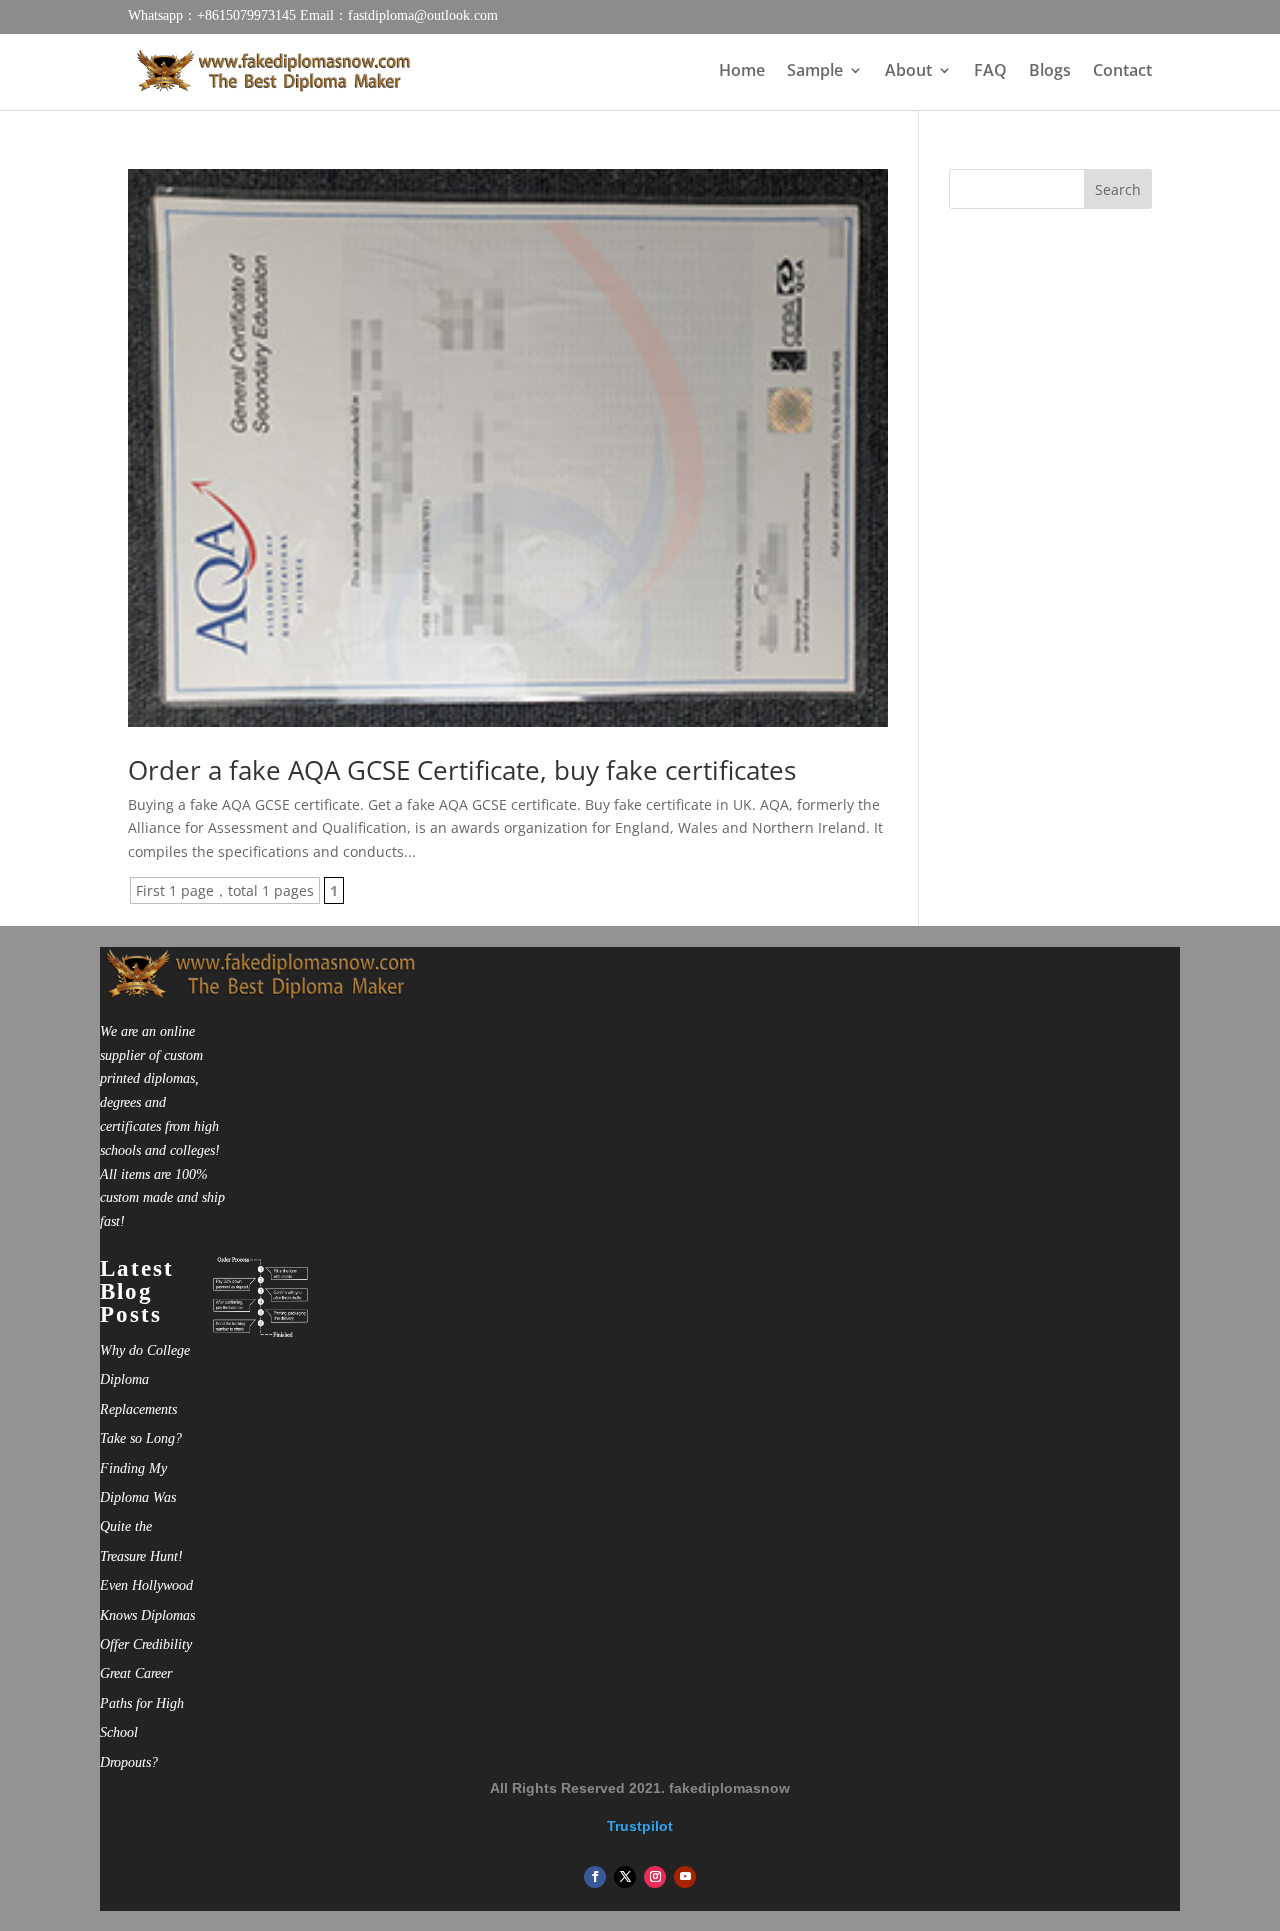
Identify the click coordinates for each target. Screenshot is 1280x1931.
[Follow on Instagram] (655, 1877)
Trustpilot (640, 1826)
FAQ (990, 72)
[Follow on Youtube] (685, 1877)
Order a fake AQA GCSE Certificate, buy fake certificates (462, 770)
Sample (815, 72)
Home (742, 72)
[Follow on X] (625, 1877)
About (908, 72)
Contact (1122, 72)
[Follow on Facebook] (595, 1877)
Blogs (1050, 72)
